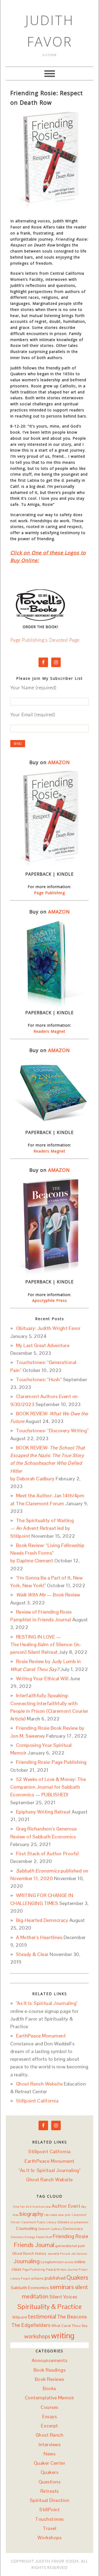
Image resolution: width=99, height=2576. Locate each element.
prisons (38, 2278)
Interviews (49, 2444)
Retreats (50, 2491)
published (55, 2278)
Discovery (17, 2237)
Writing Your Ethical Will (42, 1679)
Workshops (50, 2538)
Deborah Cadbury (50, 2229)
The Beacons (72, 2317)
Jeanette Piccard (59, 2254)
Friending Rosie (71, 2236)
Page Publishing (49, 893)
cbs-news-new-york (58, 2215)
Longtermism (52, 2262)
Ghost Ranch (23, 2253)
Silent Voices (63, 2297)
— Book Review (48, 1595)
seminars (62, 2287)
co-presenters (79, 2222)
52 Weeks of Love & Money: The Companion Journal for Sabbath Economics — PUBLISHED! (48, 1787)
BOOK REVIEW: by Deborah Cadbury (48, 1463)
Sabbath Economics (30, 2288)
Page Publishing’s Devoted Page (45, 640)
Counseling (27, 2228)
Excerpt (49, 2426)
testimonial (42, 2316)
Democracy (73, 2229)
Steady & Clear (32, 1954)
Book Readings (50, 2370)
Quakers (77, 2278)
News (49, 2454)
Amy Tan (19, 2207)
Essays (49, 2416)
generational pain (70, 2246)
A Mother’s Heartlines (39, 1937)
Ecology (30, 2237)
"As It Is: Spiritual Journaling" (47, 2003)
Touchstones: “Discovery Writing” (52, 1431)
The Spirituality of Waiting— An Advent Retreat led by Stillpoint (42, 1528)
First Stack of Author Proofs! (48, 1854)
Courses (49, 2407)
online (69, 2262)
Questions (50, 2482)
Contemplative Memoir (50, 2398)
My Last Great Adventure (43, 1345)
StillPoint (49, 2510)
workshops (37, 2336)
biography (32, 2214)
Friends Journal (34, 2245)
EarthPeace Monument (41, 2036)
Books (49, 2388)
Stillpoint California (37, 2101)
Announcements (50, 2360)
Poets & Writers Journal (62, 2270)
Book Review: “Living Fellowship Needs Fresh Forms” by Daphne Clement (47, 1553)
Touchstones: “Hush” (39, 1379)
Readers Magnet (49, 1031)
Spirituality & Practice (50, 2307)
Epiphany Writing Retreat (43, 1812)
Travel (49, 2528)
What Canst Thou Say (70, 2326)
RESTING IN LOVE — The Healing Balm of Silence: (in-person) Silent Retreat (46, 1645)
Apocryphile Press (50, 1300)
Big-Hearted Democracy (42, 1920)
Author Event (66, 2206)
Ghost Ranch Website (39, 2084)
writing (63, 2336)
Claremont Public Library (39, 2222)
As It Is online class (38, 2207)
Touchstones (49, 2519)
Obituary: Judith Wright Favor (48, 1328)
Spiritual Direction (50, 2500)
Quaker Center (50, 2463)
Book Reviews (50, 2379)
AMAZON (59, 762)
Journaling (27, 2261)
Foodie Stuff (44, 2237)
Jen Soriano (79, 2254)
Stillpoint (20, 2317)
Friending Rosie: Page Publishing (51, 1762)
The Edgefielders (31, 2325)
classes (63, 2222)
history (41, 2253)
